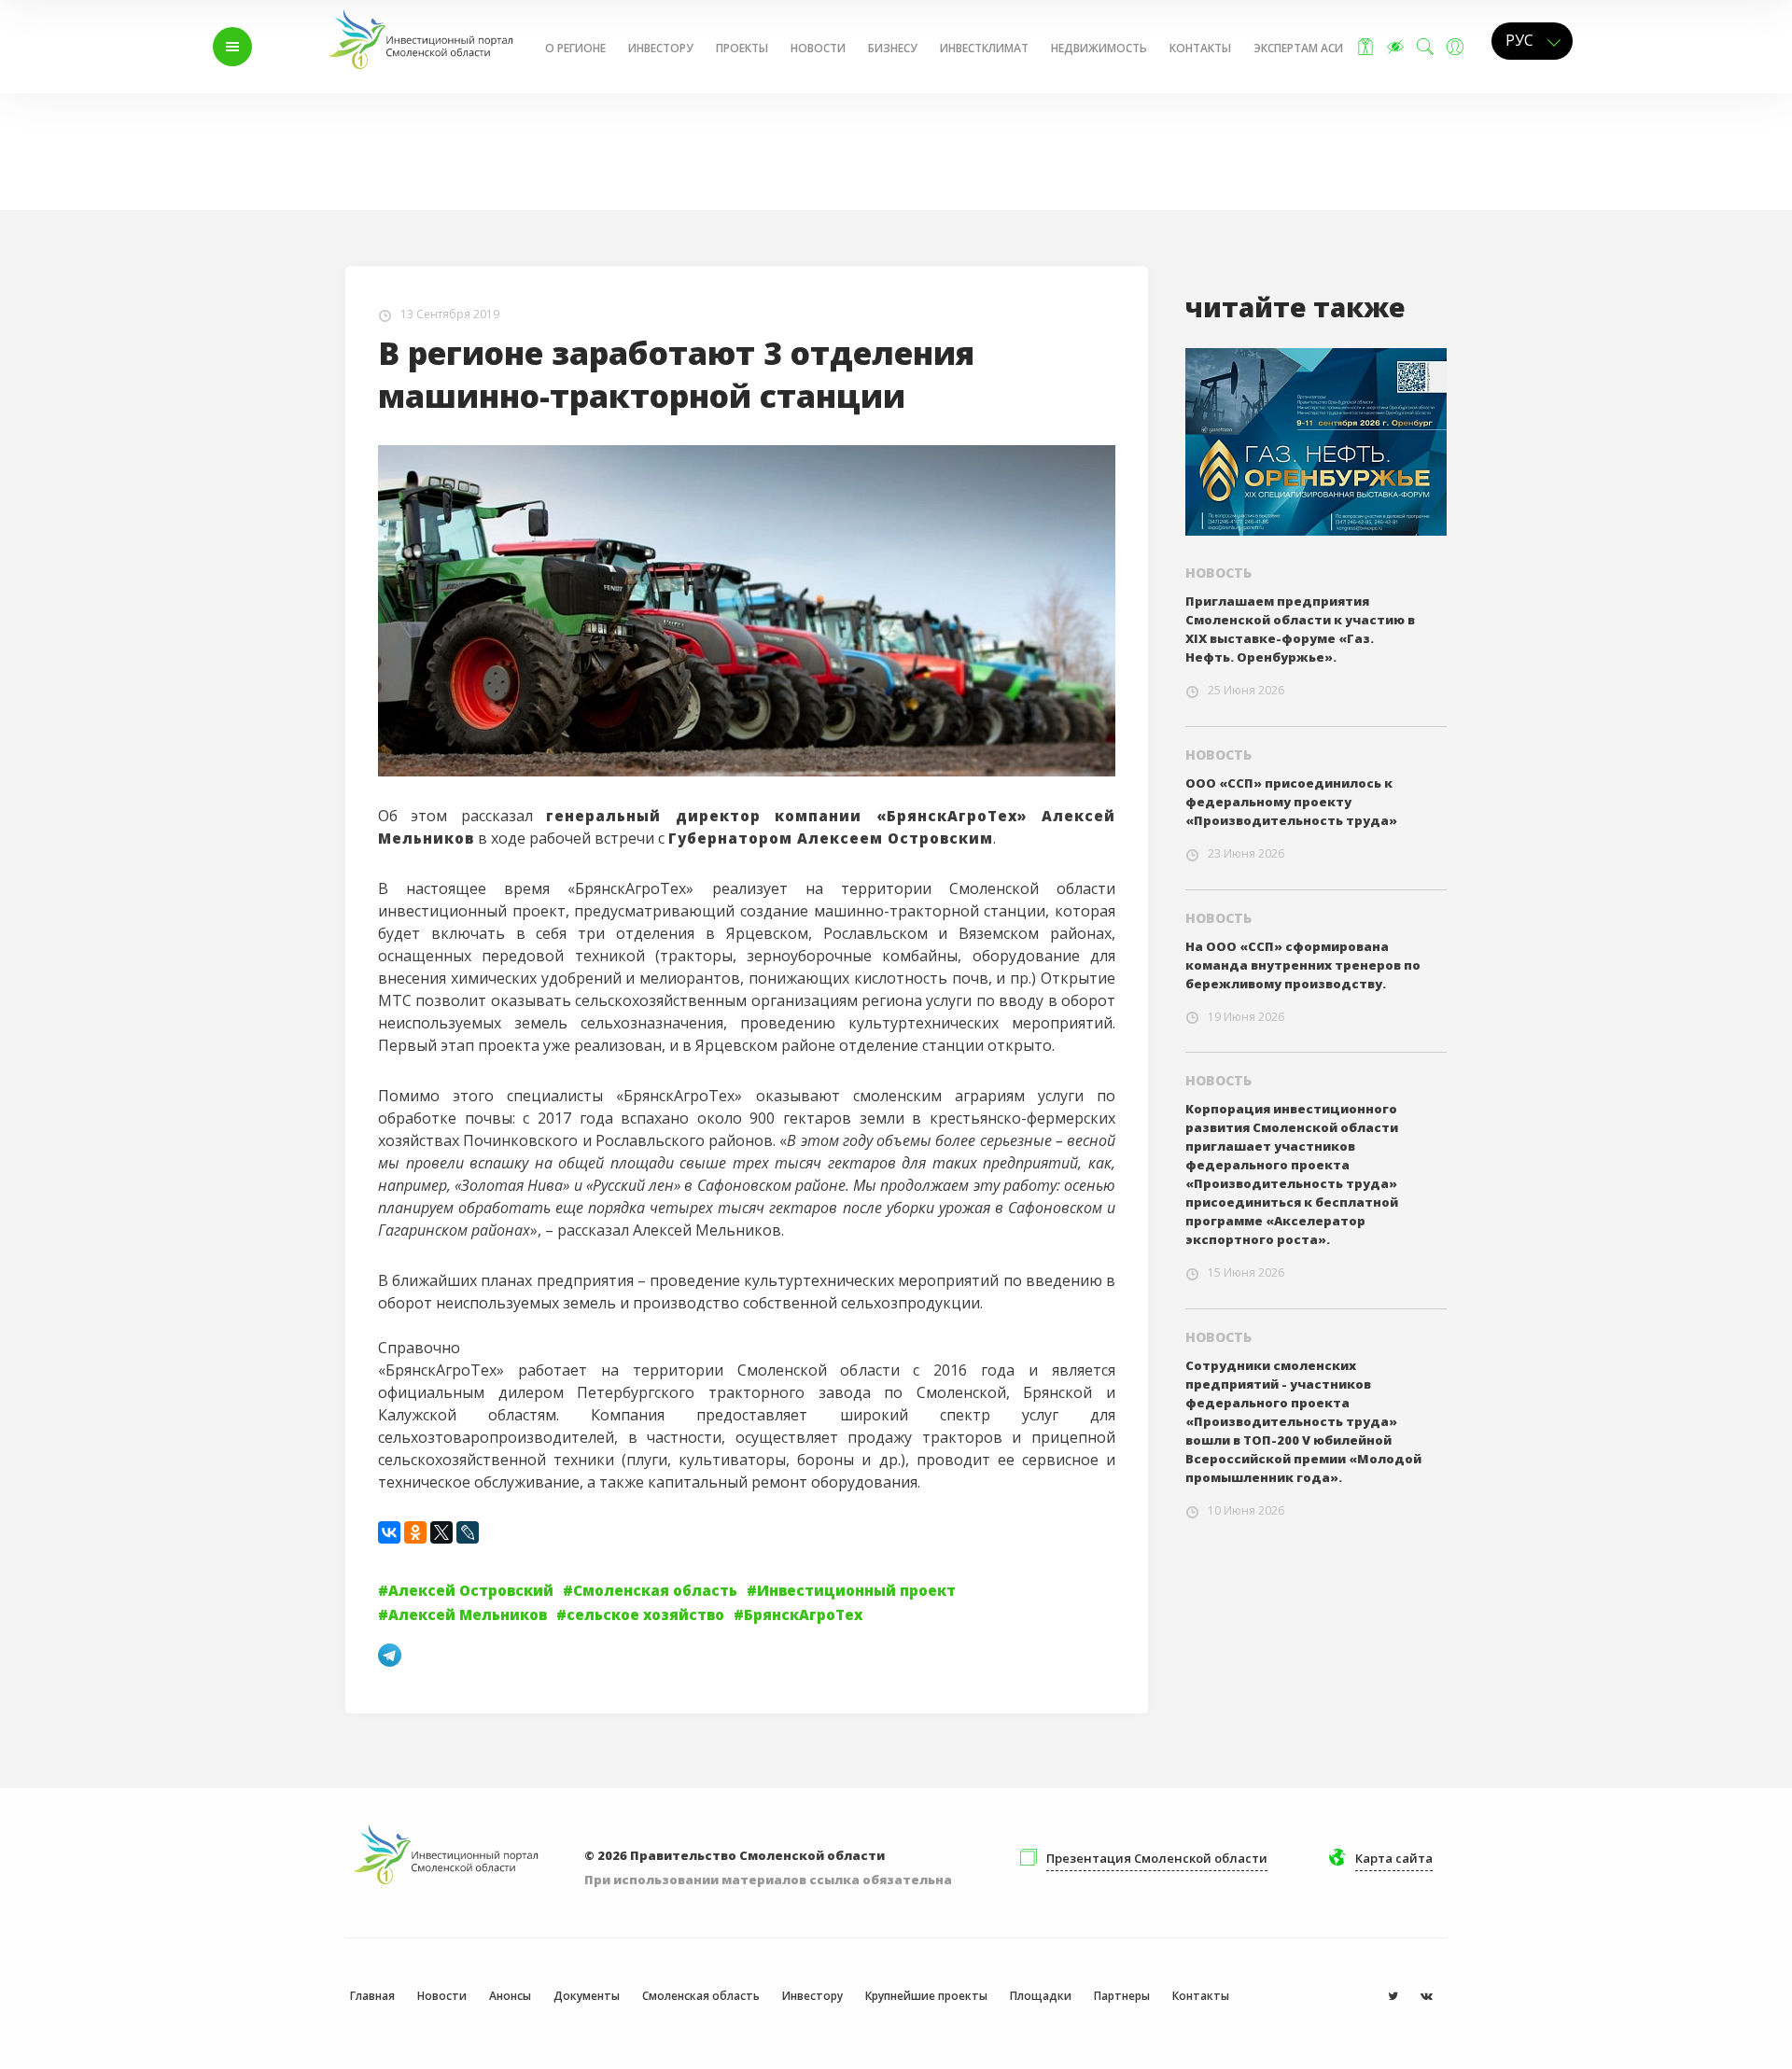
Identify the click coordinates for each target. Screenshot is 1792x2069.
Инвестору (661, 48)
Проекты (742, 48)
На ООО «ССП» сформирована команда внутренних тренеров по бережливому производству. (1303, 965)
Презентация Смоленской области (1157, 1858)
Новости (818, 48)
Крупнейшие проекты (926, 1996)
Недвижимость (1099, 48)
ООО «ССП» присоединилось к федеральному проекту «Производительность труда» (1291, 802)
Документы (587, 1996)
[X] (441, 1532)
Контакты (1200, 48)
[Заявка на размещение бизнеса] (1365, 47)
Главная (324, 133)
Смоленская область (701, 1996)
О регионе (575, 48)
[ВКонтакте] (389, 1532)
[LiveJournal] (468, 1532)
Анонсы (510, 1996)
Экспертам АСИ (1298, 48)
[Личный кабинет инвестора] (1455, 47)
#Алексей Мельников (462, 1615)
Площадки (1041, 1996)
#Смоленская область (650, 1590)
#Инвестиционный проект (851, 1590)
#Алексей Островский (466, 1590)
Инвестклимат (984, 48)
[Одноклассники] (415, 1532)
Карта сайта (1394, 1858)
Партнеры (1122, 1996)
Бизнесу (893, 48)
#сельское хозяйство (640, 1615)
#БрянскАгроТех (798, 1615)
